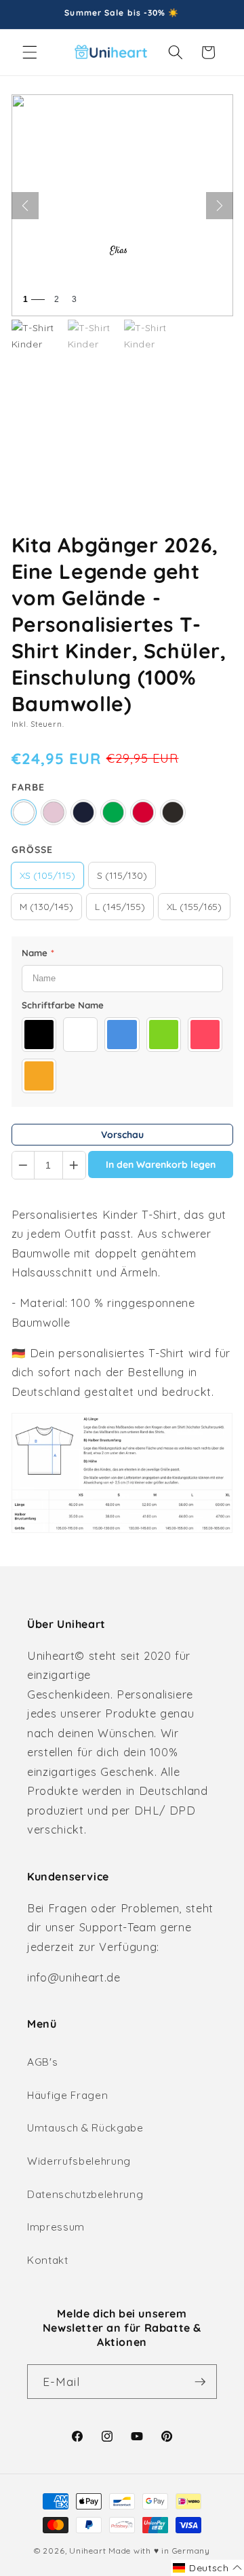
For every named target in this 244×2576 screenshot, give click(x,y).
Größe (32, 850)
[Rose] (54, 812)
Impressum (56, 2227)
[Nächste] (220, 206)
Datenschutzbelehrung (85, 2194)
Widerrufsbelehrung (79, 2161)
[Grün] (113, 812)
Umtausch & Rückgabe (85, 2128)
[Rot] (143, 812)
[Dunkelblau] (83, 812)
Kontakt (48, 2260)
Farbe (28, 787)
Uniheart (87, 2551)
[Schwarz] (173, 812)
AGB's (42, 2062)
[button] (30, 52)
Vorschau (122, 1135)
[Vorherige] (25, 206)
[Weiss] (24, 812)
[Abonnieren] (200, 2382)
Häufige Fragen (67, 2095)
